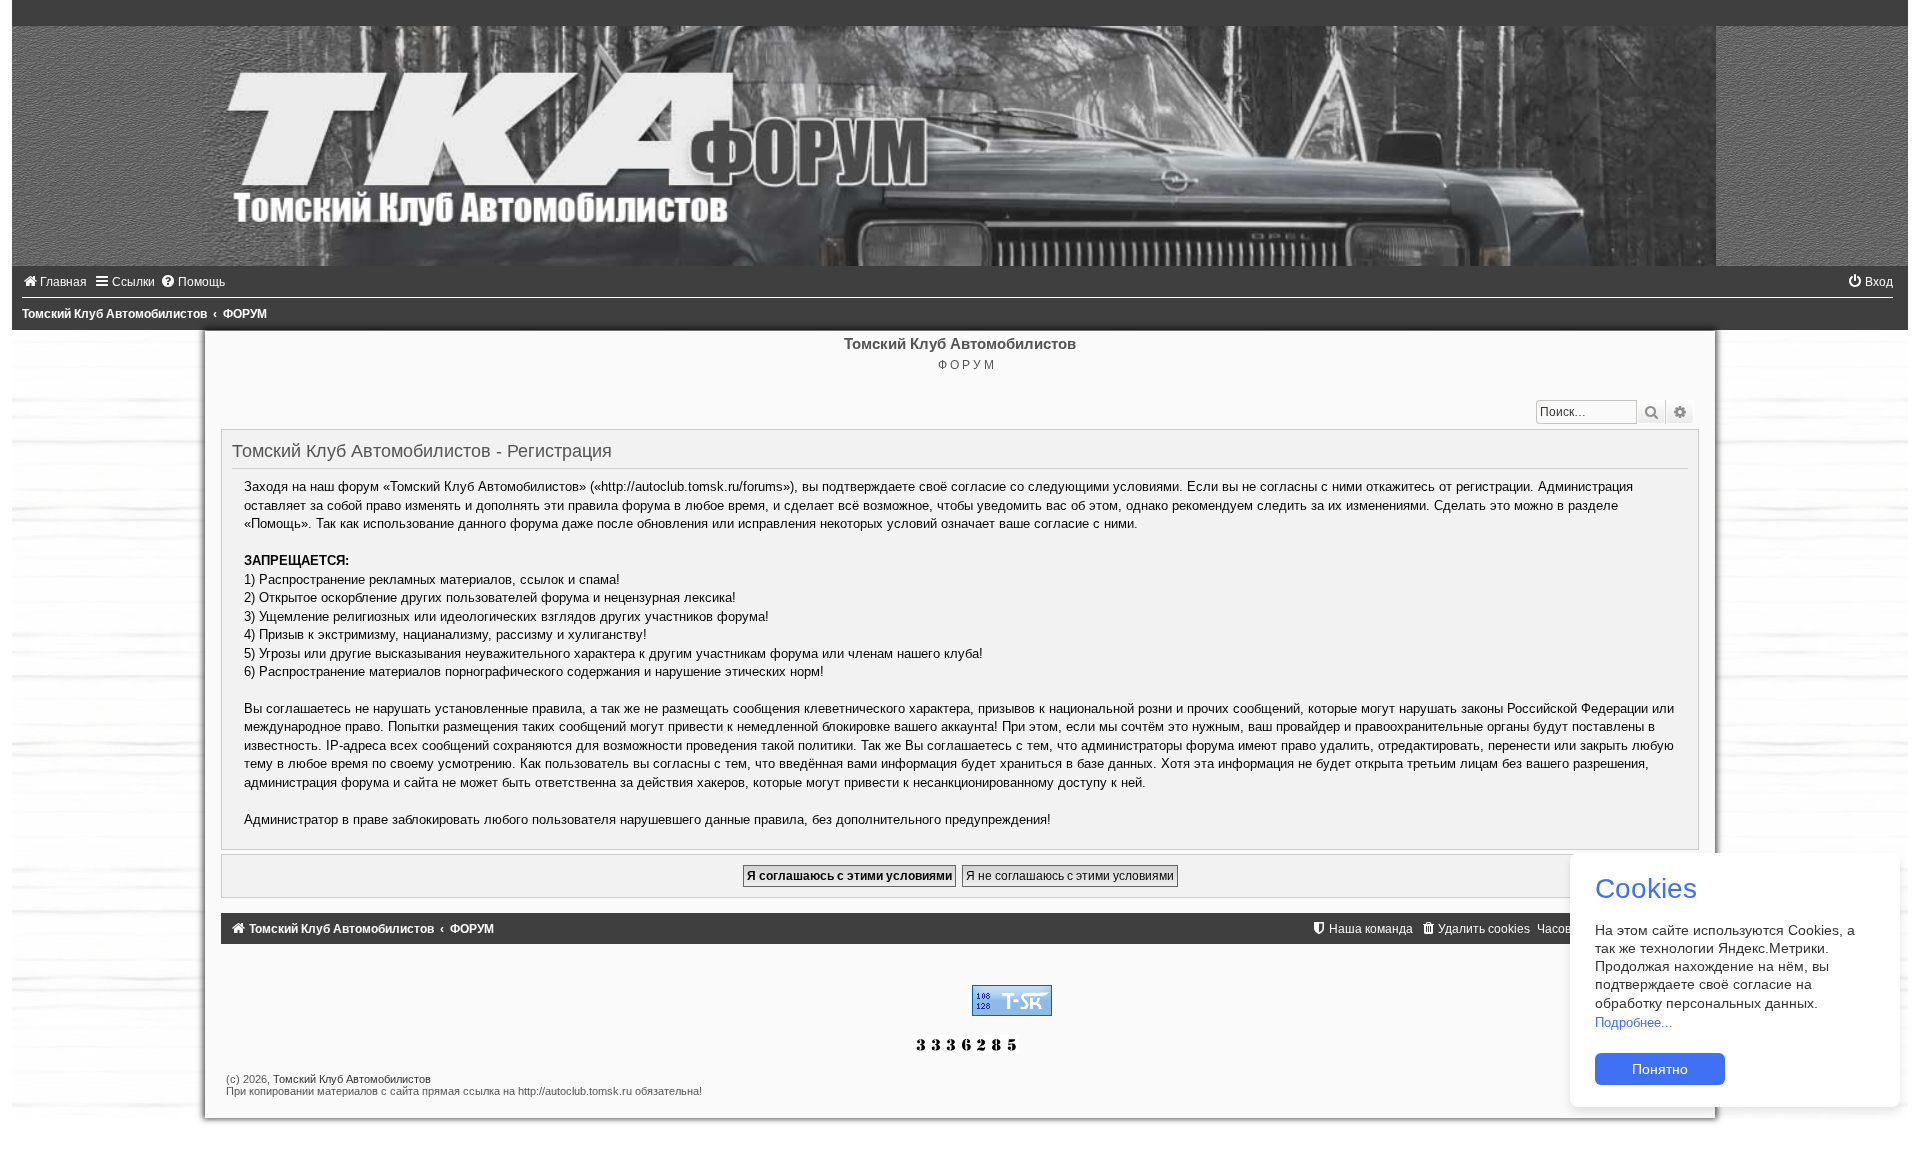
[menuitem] (54, 282)
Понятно (1660, 1069)
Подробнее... (1634, 1022)
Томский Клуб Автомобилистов (352, 1079)
